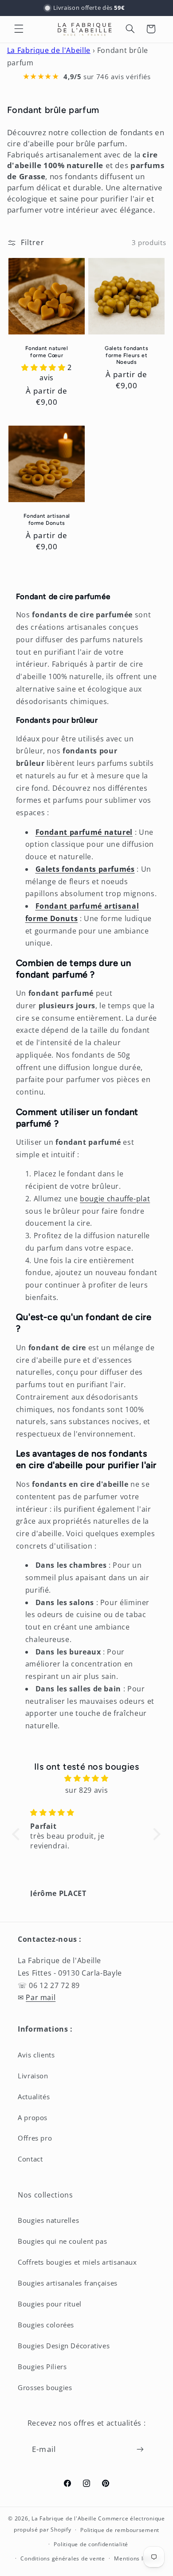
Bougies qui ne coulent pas (62, 2241)
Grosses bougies (45, 2387)
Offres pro (35, 2138)
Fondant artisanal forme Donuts (46, 519)
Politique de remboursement (120, 2530)
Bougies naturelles (48, 2220)
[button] (19, 29)
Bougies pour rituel (50, 2304)
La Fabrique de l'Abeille (49, 50)
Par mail (41, 1997)
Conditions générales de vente (63, 2558)
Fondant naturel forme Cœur (46, 352)
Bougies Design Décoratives (64, 2346)
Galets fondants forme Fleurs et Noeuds (126, 355)
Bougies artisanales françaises (68, 2283)
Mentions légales (138, 2558)
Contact (30, 2159)
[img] (87, 1779)
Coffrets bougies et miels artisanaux (77, 2262)
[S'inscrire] (140, 2449)
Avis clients (36, 2055)
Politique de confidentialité (91, 2544)
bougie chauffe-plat (115, 1199)
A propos (33, 2117)
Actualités (34, 2097)
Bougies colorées (46, 2325)
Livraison (33, 2076)
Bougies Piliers (42, 2367)
